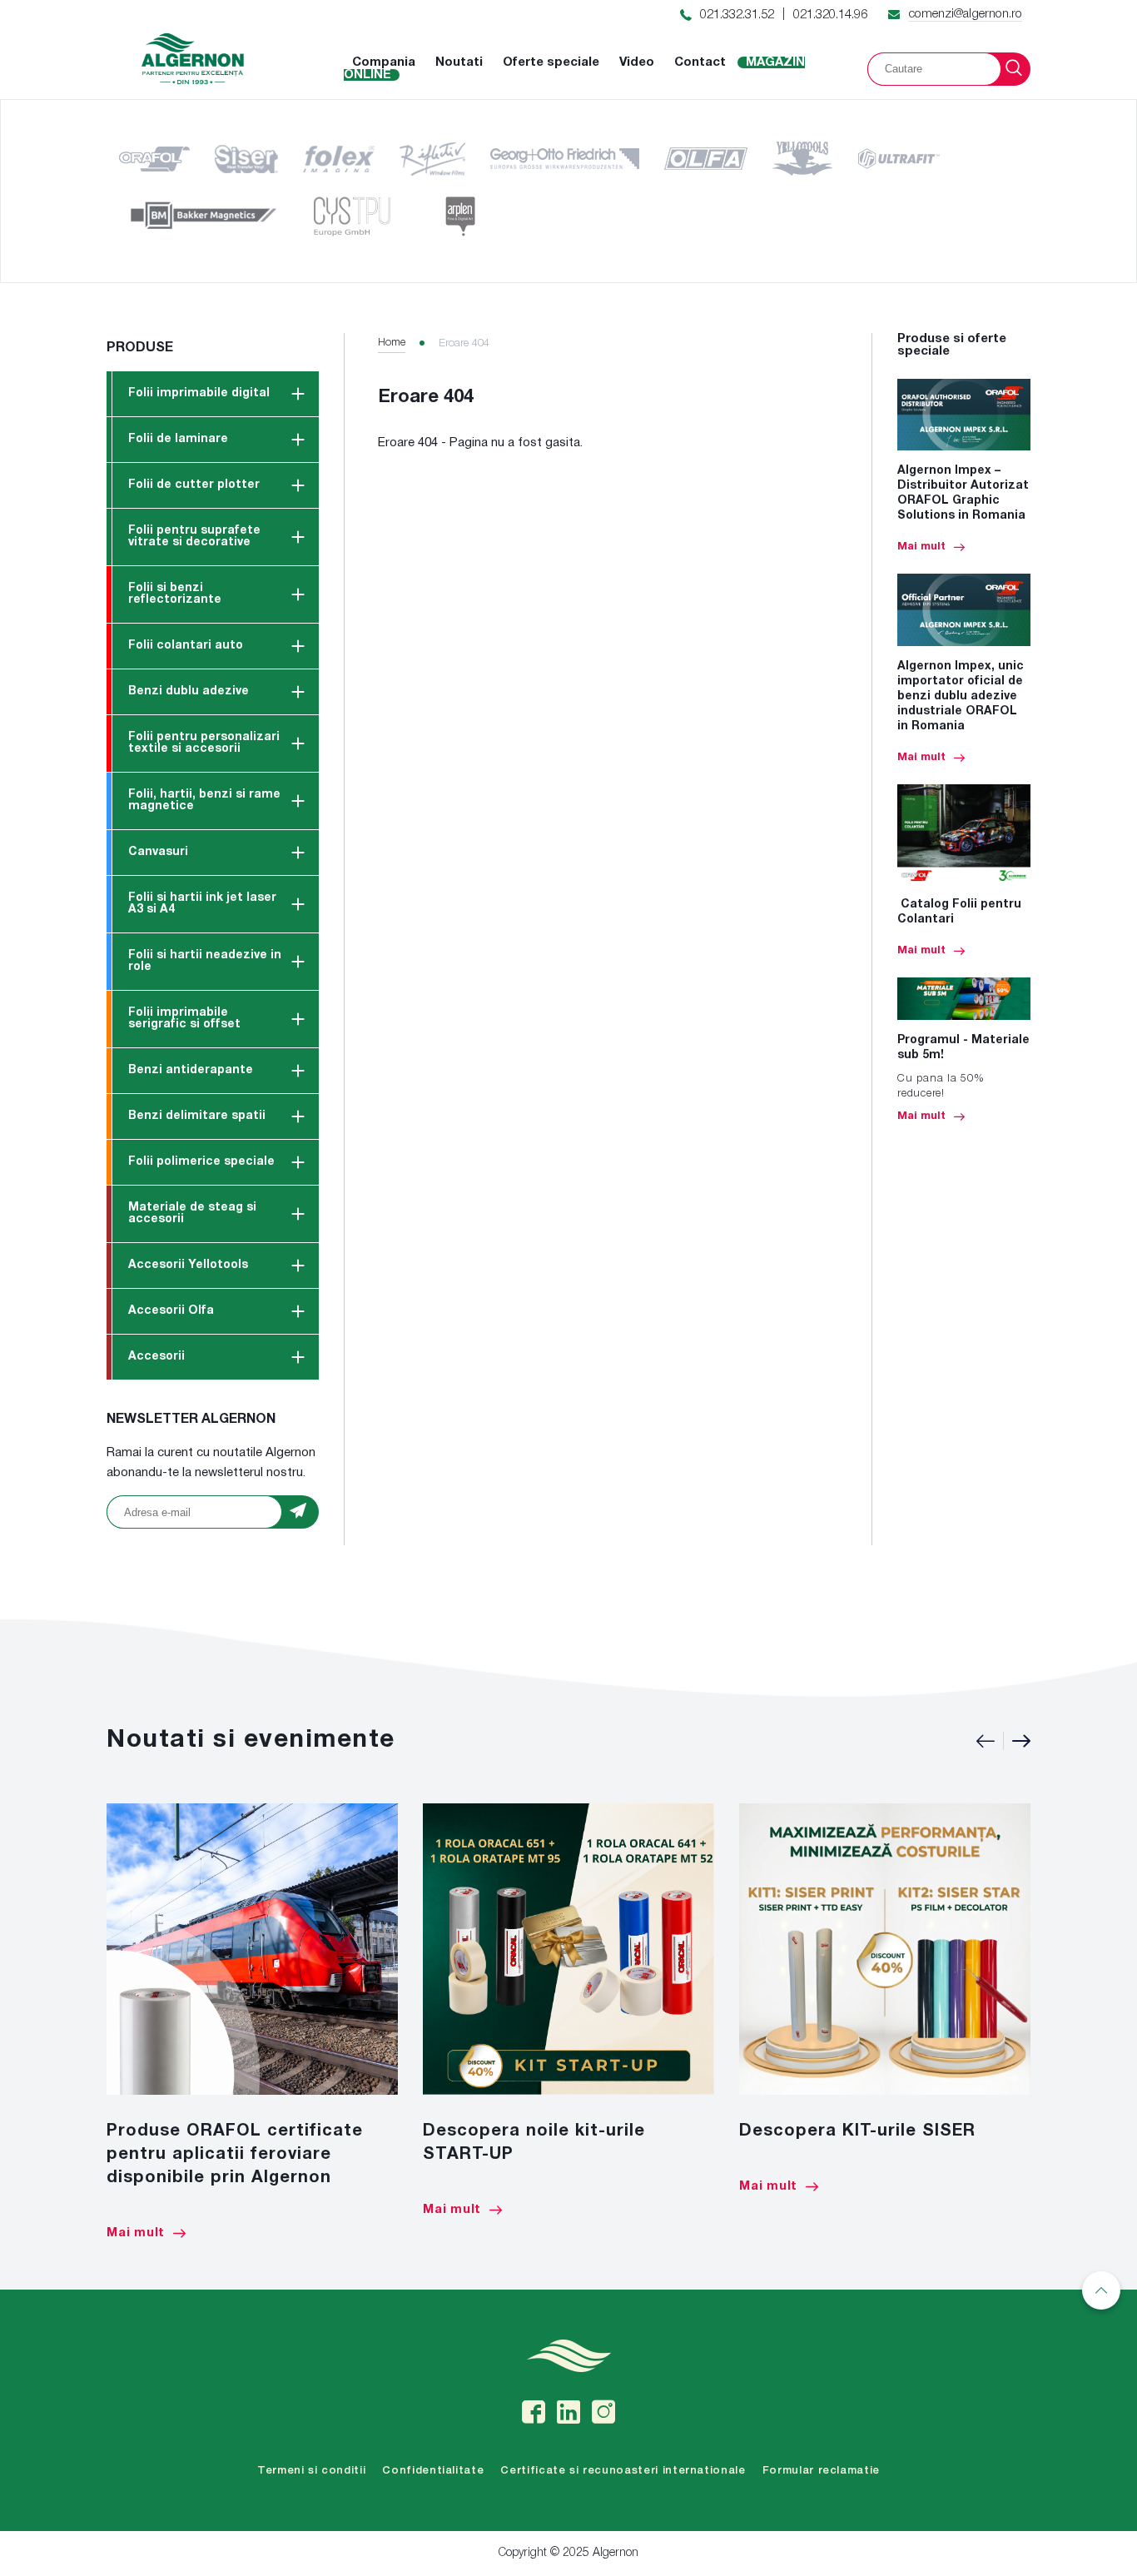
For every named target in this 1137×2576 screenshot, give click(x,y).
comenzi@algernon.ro (965, 14)
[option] (252, 2022)
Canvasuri (158, 852)
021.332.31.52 (737, 15)
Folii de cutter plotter (194, 485)
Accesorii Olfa (171, 1311)
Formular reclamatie (821, 2471)
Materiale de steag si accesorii (192, 1213)
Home (392, 343)
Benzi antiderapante (191, 1070)
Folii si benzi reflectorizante (175, 594)
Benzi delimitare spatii (197, 1116)
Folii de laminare (178, 439)
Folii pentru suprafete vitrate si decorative (194, 537)
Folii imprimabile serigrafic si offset (184, 1019)
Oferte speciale (551, 62)
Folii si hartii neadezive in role (205, 961)
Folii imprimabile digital (199, 393)
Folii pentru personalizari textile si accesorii (204, 743)
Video (637, 62)
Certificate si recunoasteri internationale (623, 2471)
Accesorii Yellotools (188, 1265)
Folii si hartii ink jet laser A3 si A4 (202, 904)
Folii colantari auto (186, 646)
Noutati (459, 62)
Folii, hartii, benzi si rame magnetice (204, 801)
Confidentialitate (433, 2471)
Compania (384, 62)
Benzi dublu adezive (189, 691)
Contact (700, 62)
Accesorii (156, 1357)
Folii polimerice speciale (201, 1162)
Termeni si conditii (311, 2471)
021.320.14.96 (830, 15)
